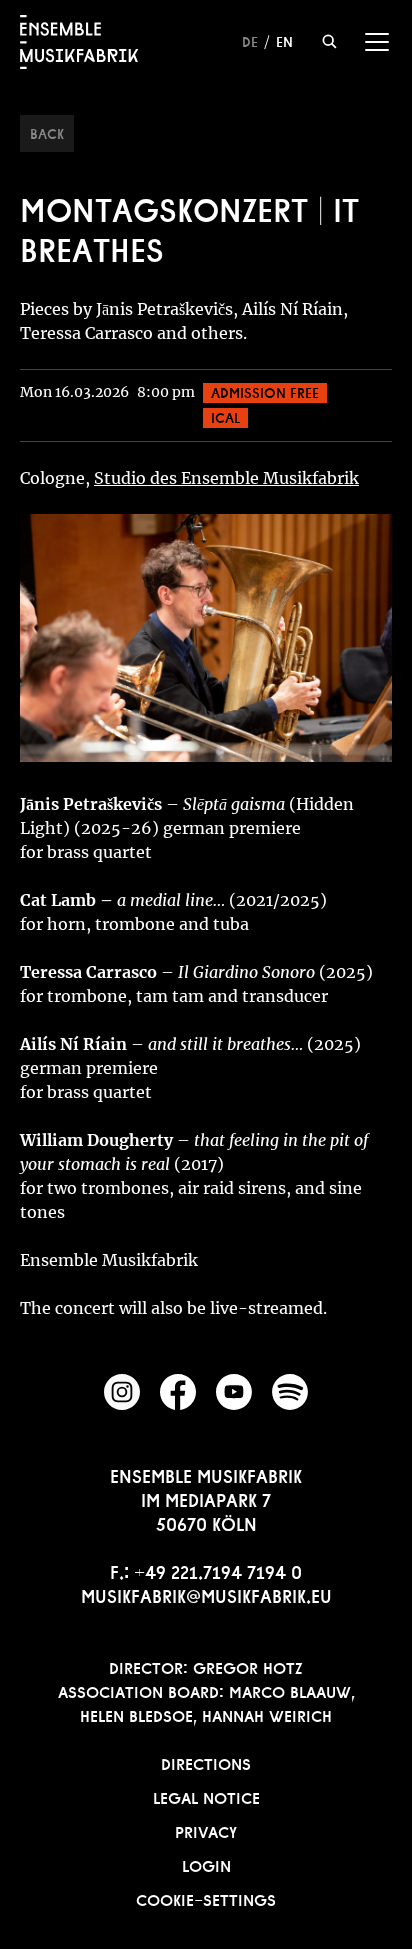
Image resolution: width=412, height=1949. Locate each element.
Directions (206, 1762)
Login (206, 1864)
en (284, 40)
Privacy (206, 1830)
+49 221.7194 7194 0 (218, 1570)
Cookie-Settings (206, 1898)
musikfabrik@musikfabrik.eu (206, 1594)
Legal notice (206, 1796)
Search (329, 41)
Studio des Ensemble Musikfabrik (226, 478)
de (250, 40)
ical (225, 416)
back (47, 132)
